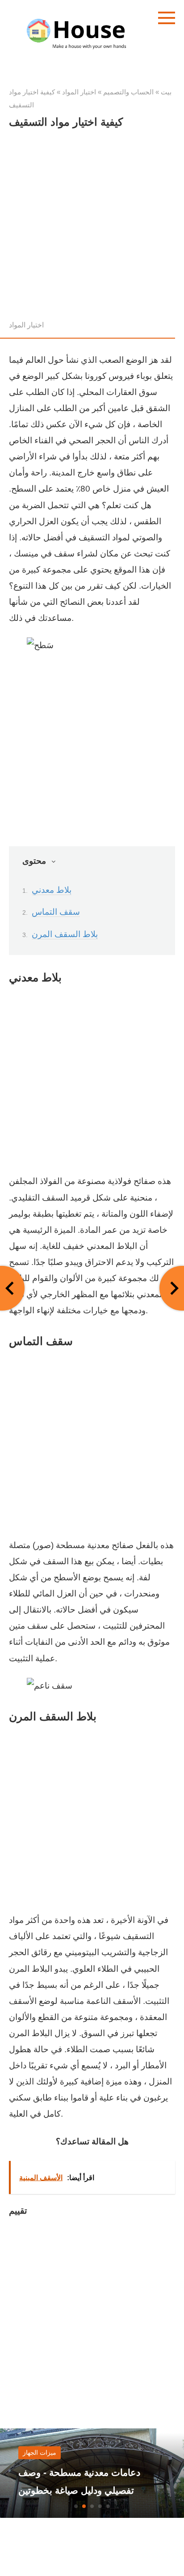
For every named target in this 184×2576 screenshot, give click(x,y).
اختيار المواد (26, 325)
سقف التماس (56, 912)
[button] (76, 2506)
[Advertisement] (92, 227)
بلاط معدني (52, 890)
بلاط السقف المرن (65, 934)
